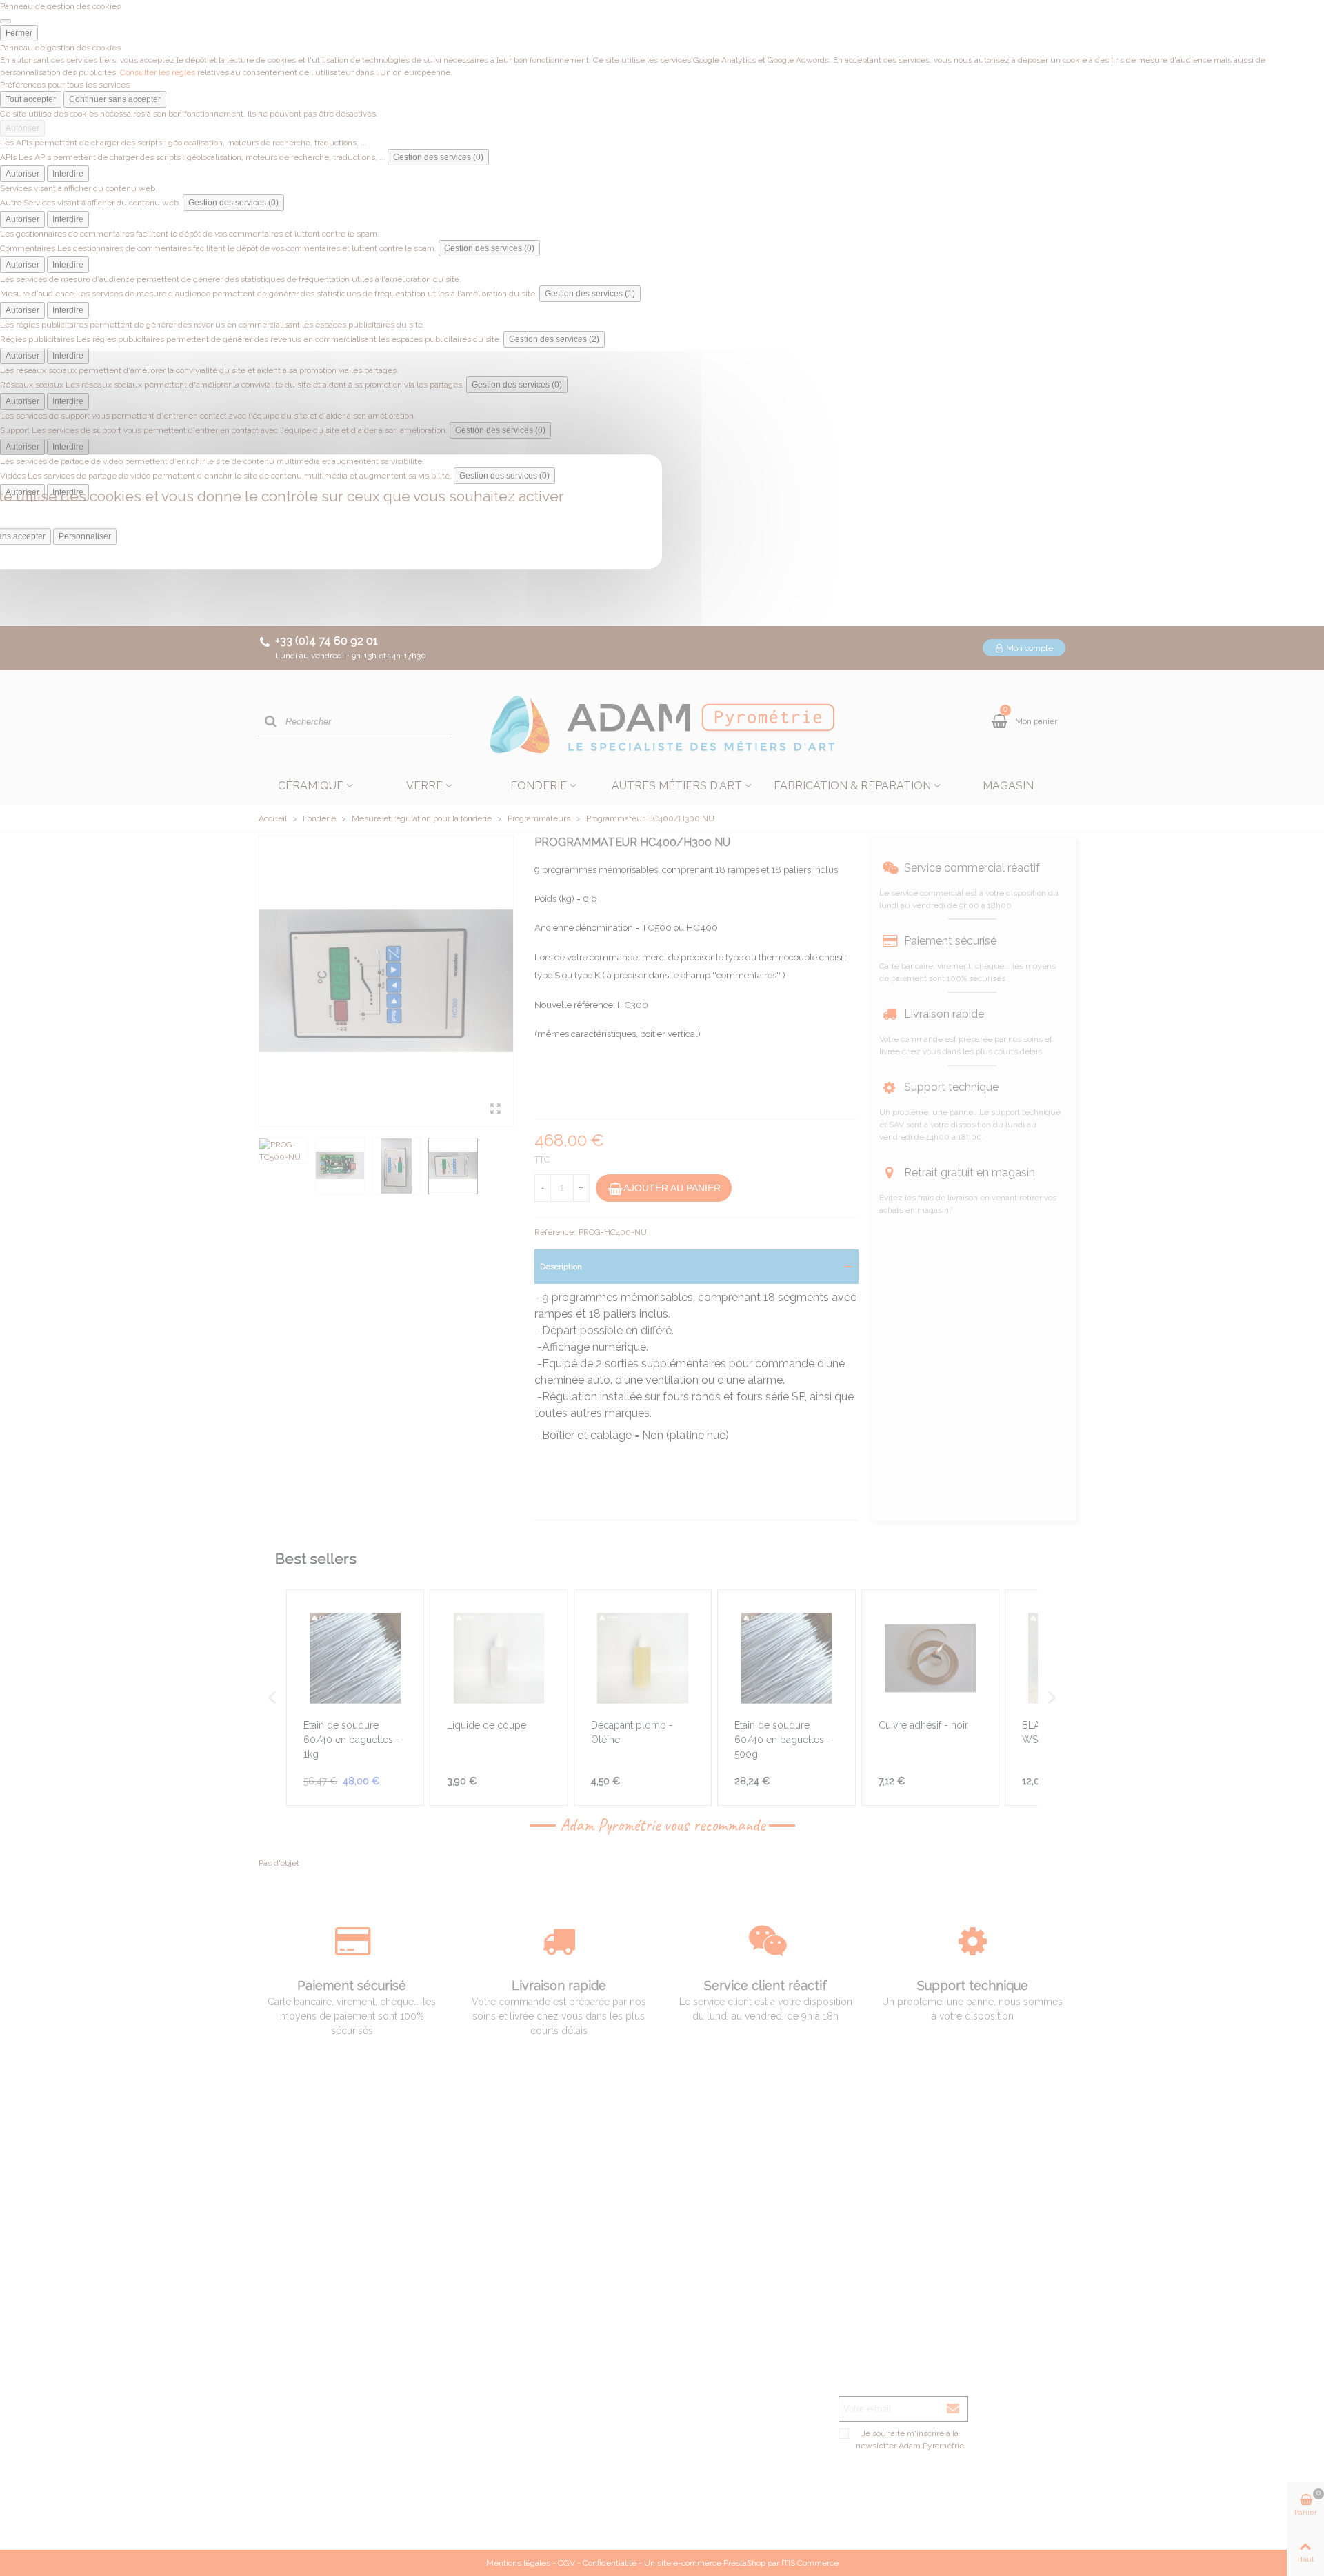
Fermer (19, 33)
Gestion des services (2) (554, 339)
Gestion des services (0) (438, 157)
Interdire (68, 174)
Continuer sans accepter (115, 99)
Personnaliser (85, 536)
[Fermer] (6, 21)
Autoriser (22, 128)
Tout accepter (31, 99)
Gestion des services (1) (590, 294)
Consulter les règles (158, 72)
